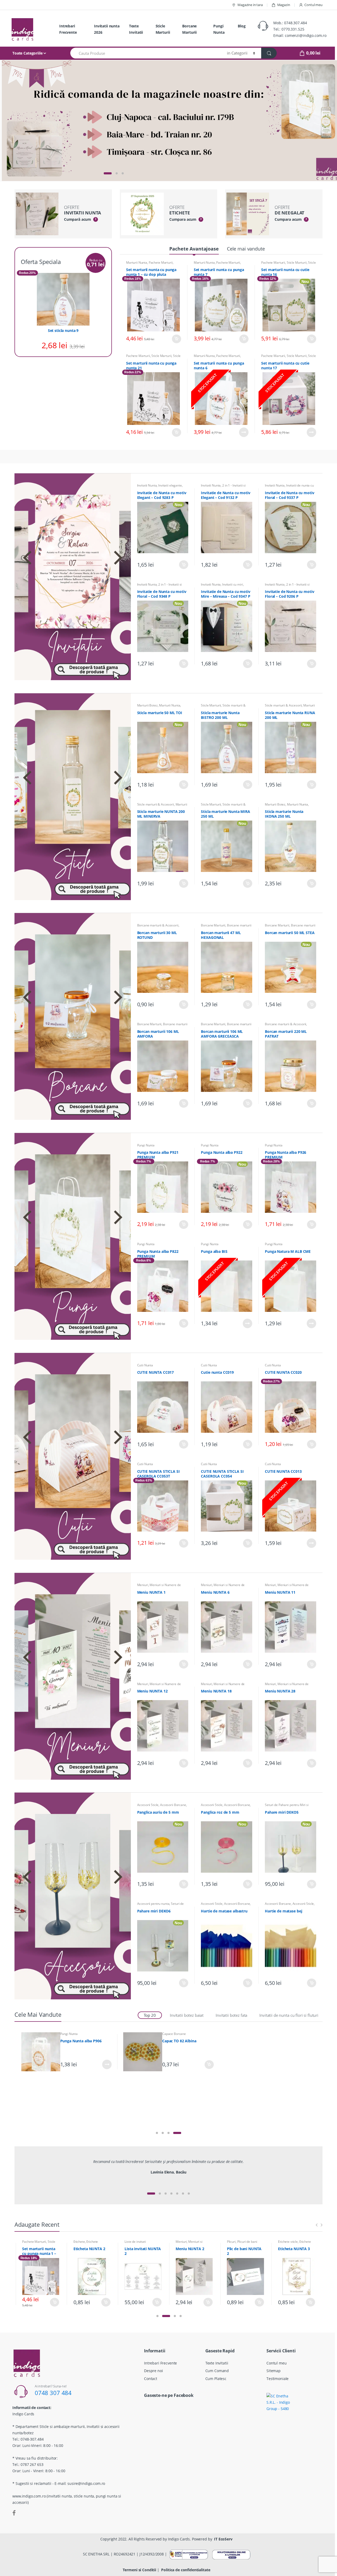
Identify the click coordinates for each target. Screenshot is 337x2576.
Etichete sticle (237, 2242)
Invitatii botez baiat (187, 2015)
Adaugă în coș (176, 339)
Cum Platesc (216, 2379)
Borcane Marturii (189, 29)
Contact (151, 2379)
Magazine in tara (250, 5)
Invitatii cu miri (233, 584)
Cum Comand (217, 2371)
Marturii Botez (147, 705)
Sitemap (274, 2371)
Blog (242, 26)
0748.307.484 (295, 23)
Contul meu (313, 5)
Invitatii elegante (170, 485)
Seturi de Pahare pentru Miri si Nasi (160, 1905)
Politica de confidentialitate (186, 2570)
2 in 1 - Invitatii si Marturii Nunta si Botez (223, 487)
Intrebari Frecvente (68, 29)
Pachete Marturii (161, 262)
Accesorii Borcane (173, 1805)
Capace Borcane (174, 2034)
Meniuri (143, 1585)
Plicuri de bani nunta (191, 2243)
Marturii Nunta (137, 262)
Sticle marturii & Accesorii (288, 264)
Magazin (284, 5)
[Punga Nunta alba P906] (41, 2052)
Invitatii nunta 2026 (107, 29)
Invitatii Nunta (147, 485)
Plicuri (180, 2242)
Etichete (28, 2242)
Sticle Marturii (163, 29)
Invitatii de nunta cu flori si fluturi (289, 2015)
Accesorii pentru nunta (153, 1904)
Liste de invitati (84, 2242)
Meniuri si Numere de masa (159, 1587)
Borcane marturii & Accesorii (158, 925)
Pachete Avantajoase (194, 249)
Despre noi (153, 2371)
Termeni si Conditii (139, 2570)
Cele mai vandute (246, 249)
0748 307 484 (53, 2393)
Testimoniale (277, 2379)
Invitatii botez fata (231, 2015)
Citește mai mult (244, 432)
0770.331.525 (293, 29)
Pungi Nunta (219, 29)
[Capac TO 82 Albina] (143, 2052)
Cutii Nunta (145, 1365)
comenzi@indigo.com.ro (306, 35)
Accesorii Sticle (148, 1805)
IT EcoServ (223, 2539)
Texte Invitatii (136, 29)
